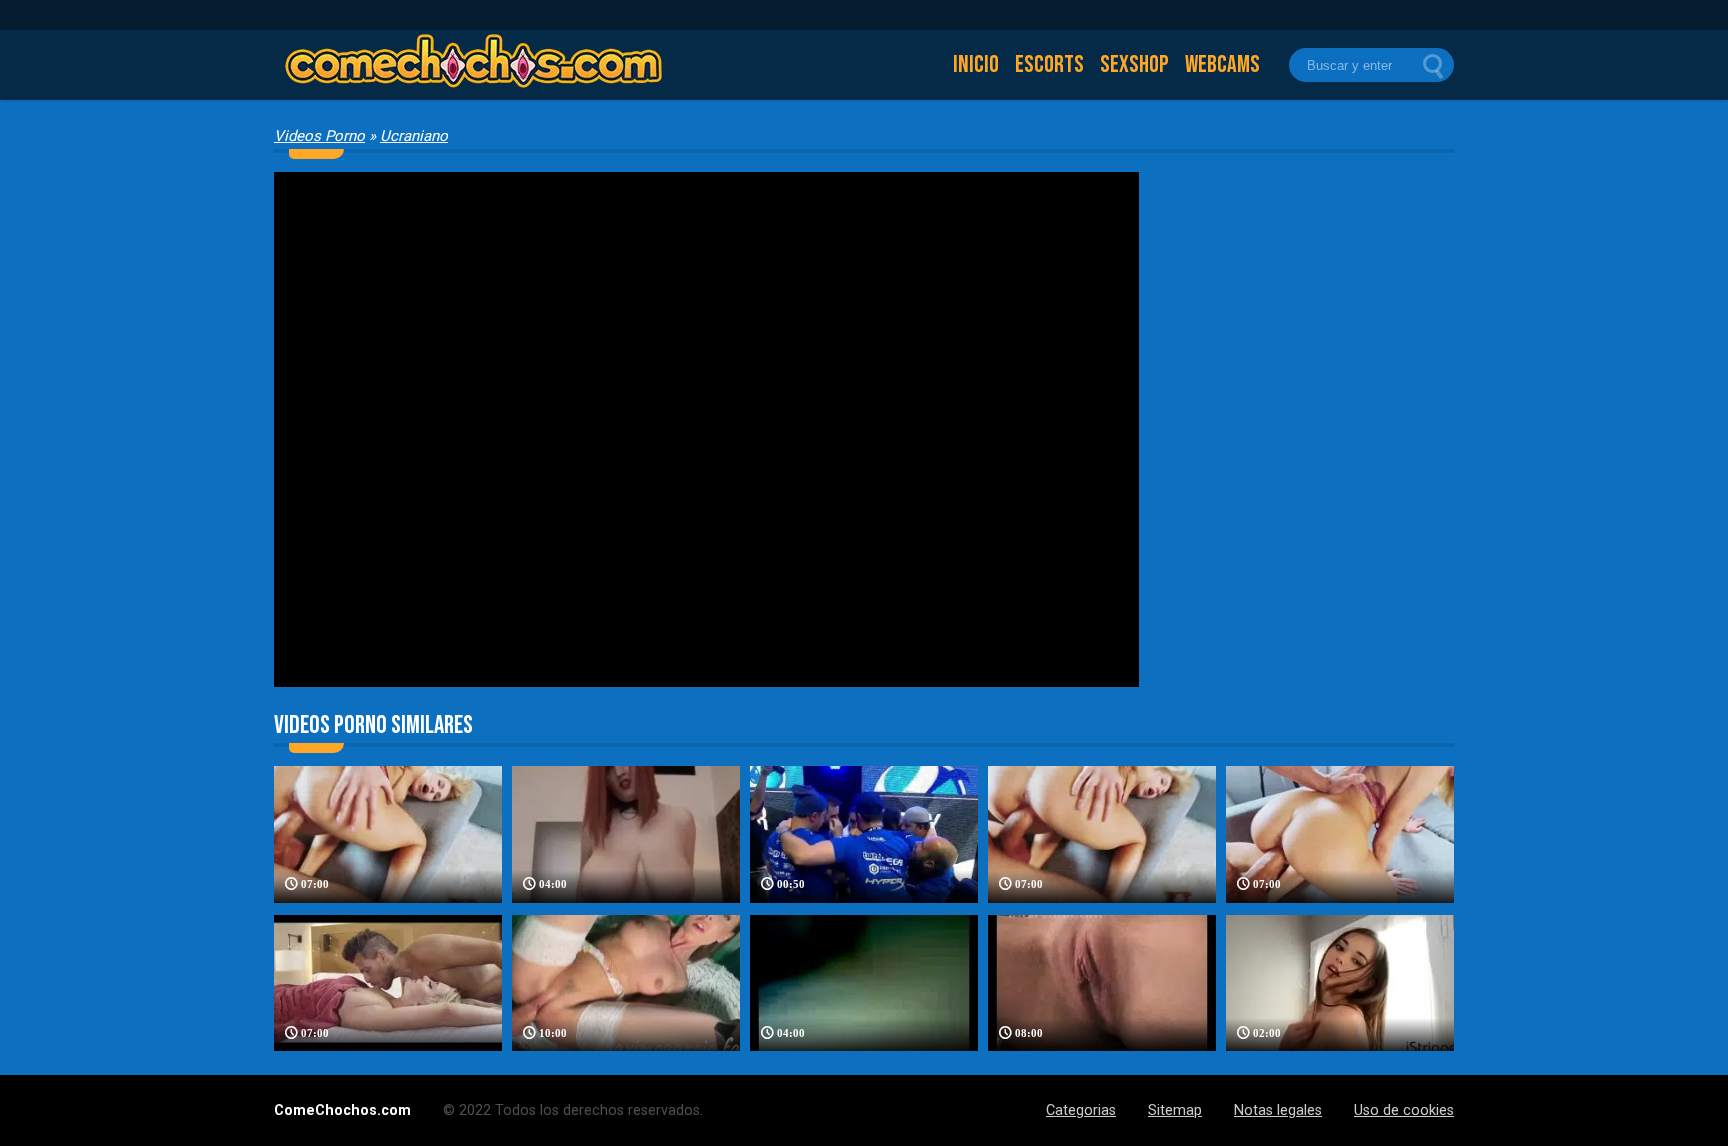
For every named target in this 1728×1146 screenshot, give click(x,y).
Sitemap (1175, 1110)
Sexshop (1134, 64)
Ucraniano (414, 136)
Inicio (976, 64)
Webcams (1222, 64)
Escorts (1049, 64)
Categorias (1081, 1110)
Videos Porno (319, 136)
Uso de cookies (1404, 1110)
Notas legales (1278, 1110)
